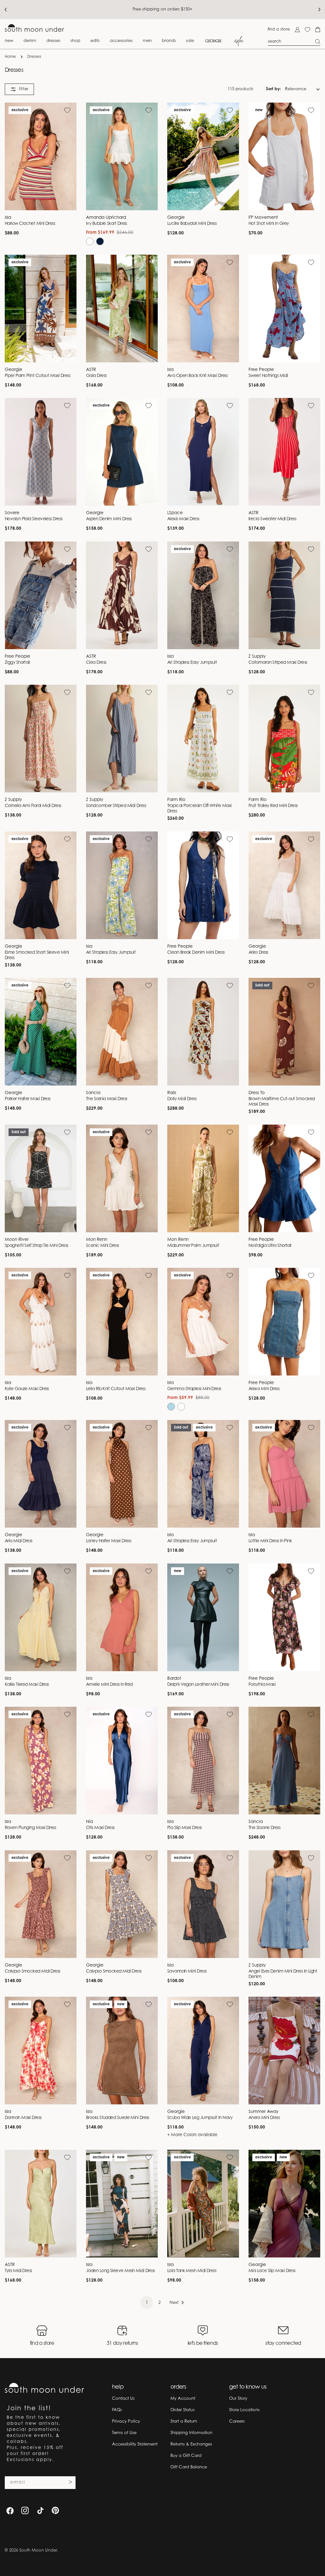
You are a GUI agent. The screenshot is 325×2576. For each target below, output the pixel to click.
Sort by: (274, 89)
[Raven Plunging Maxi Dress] (41, 1761)
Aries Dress (258, 953)
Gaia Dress (96, 376)
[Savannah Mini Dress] (203, 1904)
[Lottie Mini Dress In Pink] (284, 1474)
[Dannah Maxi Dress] (41, 2051)
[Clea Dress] (122, 595)
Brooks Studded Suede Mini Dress (118, 2118)
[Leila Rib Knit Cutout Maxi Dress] (122, 1322)
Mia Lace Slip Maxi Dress (272, 2271)
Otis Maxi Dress (100, 1828)
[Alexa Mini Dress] (284, 1322)
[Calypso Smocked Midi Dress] (41, 1904)
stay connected (283, 2344)
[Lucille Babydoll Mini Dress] (203, 156)
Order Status (182, 2410)
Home (10, 57)
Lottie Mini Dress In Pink (270, 1541)
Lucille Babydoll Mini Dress (192, 224)
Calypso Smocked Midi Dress (33, 1972)
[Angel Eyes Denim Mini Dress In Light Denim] (284, 1904)
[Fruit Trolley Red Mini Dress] (284, 739)
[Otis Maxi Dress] (122, 1761)
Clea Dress (96, 663)
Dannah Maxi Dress (23, 2118)
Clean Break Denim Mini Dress (196, 953)
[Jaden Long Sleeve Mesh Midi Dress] (122, 2204)
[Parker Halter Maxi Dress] (41, 1032)
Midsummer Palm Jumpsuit (193, 1246)
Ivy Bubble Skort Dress (106, 224)
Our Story (238, 2399)
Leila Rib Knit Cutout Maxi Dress (116, 1389)
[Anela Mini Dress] (284, 2051)
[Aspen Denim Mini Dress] (122, 452)
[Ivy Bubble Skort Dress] (122, 156)
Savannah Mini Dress (187, 1972)
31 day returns (122, 2344)
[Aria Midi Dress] (41, 1474)
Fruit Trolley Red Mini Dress (273, 806)
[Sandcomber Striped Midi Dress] (122, 739)
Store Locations (244, 2410)
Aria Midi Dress (19, 1541)
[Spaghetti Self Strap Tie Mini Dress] (41, 1178)
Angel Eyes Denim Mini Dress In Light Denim (283, 1974)
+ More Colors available (192, 2135)
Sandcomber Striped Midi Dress (116, 806)
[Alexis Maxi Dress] (203, 452)
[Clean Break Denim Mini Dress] (203, 885)
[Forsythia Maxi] (284, 1617)
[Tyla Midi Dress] (41, 2204)
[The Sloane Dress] (284, 1761)
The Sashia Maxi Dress (106, 1099)
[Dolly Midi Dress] (203, 1032)
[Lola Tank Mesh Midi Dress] (203, 2204)
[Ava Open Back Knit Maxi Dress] (203, 309)
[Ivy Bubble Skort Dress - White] (90, 241)
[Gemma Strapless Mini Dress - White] (181, 1407)
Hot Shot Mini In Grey (269, 224)
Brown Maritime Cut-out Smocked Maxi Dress (282, 1102)
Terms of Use (124, 2433)
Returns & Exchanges (191, 2444)
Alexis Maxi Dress (183, 519)
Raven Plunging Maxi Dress (30, 1828)
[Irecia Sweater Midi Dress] (284, 452)
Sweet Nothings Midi (268, 376)
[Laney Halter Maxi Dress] (122, 1474)
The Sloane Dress (264, 1828)
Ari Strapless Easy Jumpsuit (192, 663)
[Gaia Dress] (122, 309)
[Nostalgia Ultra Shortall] (284, 1178)
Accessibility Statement (135, 2444)
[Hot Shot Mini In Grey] (284, 156)
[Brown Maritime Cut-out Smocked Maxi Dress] (284, 1032)
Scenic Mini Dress (103, 1246)
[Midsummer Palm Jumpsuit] (203, 1178)
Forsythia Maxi (262, 1685)
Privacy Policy (126, 2421)
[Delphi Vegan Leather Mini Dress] (203, 1617)
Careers (237, 2421)
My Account (183, 2399)
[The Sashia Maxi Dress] (122, 1032)
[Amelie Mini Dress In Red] (122, 1617)
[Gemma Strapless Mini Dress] (203, 1322)
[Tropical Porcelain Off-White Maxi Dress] (203, 739)
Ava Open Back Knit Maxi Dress (197, 376)
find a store (279, 29)
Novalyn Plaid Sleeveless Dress (33, 519)
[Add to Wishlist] (67, 110)
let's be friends (203, 2344)
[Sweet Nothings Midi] (284, 309)
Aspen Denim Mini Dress (109, 519)
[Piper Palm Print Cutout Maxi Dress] (41, 309)
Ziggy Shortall (17, 663)
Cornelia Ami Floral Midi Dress (33, 806)
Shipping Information (191, 2433)
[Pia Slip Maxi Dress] (203, 1761)
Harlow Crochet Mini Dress (30, 224)
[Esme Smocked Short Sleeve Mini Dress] (41, 885)
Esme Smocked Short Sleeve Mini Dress (37, 955)
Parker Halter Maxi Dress (28, 1099)
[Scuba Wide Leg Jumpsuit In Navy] (203, 2051)
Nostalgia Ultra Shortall (270, 1246)
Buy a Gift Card (186, 2456)
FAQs (117, 2410)
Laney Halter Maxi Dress (109, 1541)
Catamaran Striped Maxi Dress (278, 663)
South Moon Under (38, 2550)
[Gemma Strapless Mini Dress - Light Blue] (171, 1407)
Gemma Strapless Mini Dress (194, 1389)
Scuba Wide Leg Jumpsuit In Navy (200, 2118)
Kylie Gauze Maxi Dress (27, 1389)
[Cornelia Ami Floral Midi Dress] (41, 739)
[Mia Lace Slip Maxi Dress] (284, 2204)
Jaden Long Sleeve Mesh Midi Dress (120, 2271)
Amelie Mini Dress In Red (109, 1685)
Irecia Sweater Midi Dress (272, 519)
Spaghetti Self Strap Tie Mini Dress (36, 1246)
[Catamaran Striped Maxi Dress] (284, 595)
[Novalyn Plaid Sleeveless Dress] (41, 452)
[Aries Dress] (284, 885)
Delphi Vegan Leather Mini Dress (198, 1685)
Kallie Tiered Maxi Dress (27, 1685)
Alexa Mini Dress (264, 1389)
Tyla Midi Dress (18, 2271)
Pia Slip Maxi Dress (185, 1828)
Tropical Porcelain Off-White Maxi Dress (199, 809)
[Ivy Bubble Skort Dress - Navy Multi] (100, 241)
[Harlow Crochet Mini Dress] (41, 156)
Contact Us (123, 2399)
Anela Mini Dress (264, 2118)
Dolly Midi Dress (182, 1099)
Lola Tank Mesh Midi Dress (192, 2271)
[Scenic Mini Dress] (122, 1178)
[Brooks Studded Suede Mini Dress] (122, 2051)
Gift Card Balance (189, 2467)
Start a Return (184, 2421)
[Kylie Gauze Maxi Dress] (41, 1322)
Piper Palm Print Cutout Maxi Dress (37, 376)
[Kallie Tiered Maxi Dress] (41, 1617)
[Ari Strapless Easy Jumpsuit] (203, 595)
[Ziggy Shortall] (41, 595)
